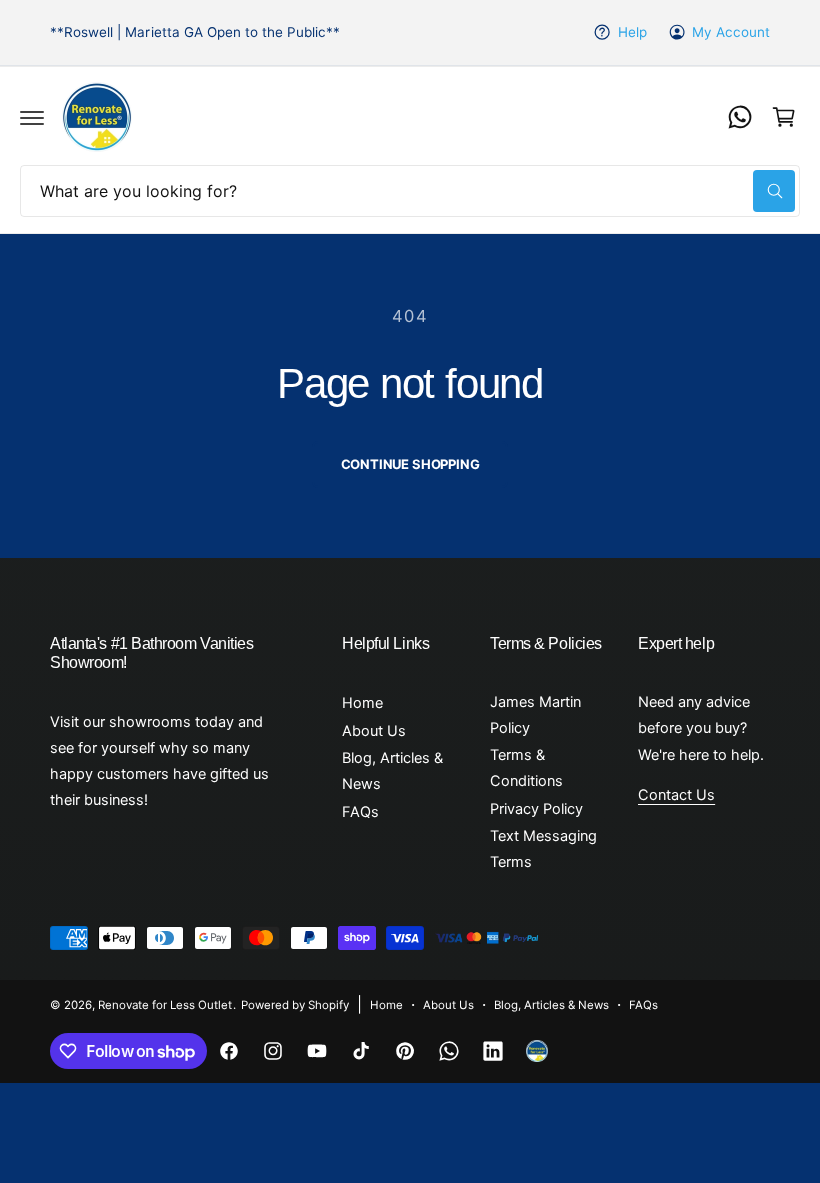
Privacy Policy (536, 809)
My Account (731, 32)
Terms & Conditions (526, 768)
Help (632, 32)
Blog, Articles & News (392, 771)
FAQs (360, 812)
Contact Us (676, 795)
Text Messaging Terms (543, 849)
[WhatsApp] (740, 117)
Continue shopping (410, 464)
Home (362, 703)
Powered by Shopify (295, 1005)
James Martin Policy (535, 715)
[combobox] (410, 191)
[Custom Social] (537, 1051)
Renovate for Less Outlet (165, 1005)
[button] (32, 117)
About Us (374, 731)
